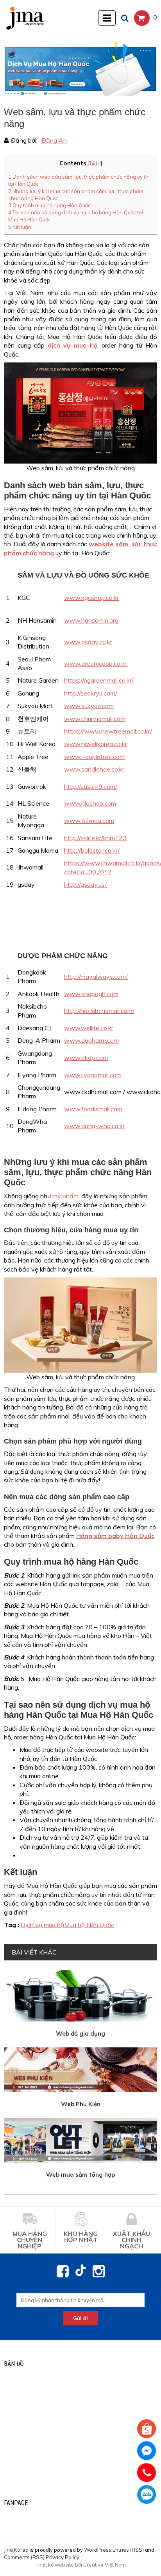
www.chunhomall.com (95, 719)
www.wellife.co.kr (89, 1028)
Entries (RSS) (128, 2550)
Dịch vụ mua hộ (42, 1925)
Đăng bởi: (24, 140)
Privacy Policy (63, 2557)
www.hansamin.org (91, 620)
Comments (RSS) (24, 2557)
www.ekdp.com (86, 1058)
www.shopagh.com (91, 994)
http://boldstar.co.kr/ (92, 850)
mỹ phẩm (65, 1196)
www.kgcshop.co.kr (91, 598)
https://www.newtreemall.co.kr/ (108, 731)
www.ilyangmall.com (93, 1075)
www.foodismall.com (93, 1109)
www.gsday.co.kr (88, 642)
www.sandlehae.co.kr (94, 769)
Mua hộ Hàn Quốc (89, 1925)
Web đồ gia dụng (80, 2033)
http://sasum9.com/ (91, 786)
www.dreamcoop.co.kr (96, 663)
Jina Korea (16, 2550)
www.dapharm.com (91, 1040)
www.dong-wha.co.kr (94, 1126)
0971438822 (147, 2494)
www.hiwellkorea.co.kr (96, 744)
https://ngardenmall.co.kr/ (99, 680)
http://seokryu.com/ (91, 693)
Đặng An (54, 140)
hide (95, 163)
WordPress (98, 2550)
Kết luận (20, 227)
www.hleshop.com (90, 803)
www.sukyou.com (89, 706)
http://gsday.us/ (85, 884)
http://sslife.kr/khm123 (95, 838)
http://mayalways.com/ (96, 976)
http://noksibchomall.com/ (99, 1011)
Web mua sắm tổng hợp (80, 2175)
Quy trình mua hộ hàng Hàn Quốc (49, 205)
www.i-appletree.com (94, 757)
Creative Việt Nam (105, 2565)
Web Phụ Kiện (81, 2104)
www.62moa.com (89, 821)
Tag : (12, 1925)
